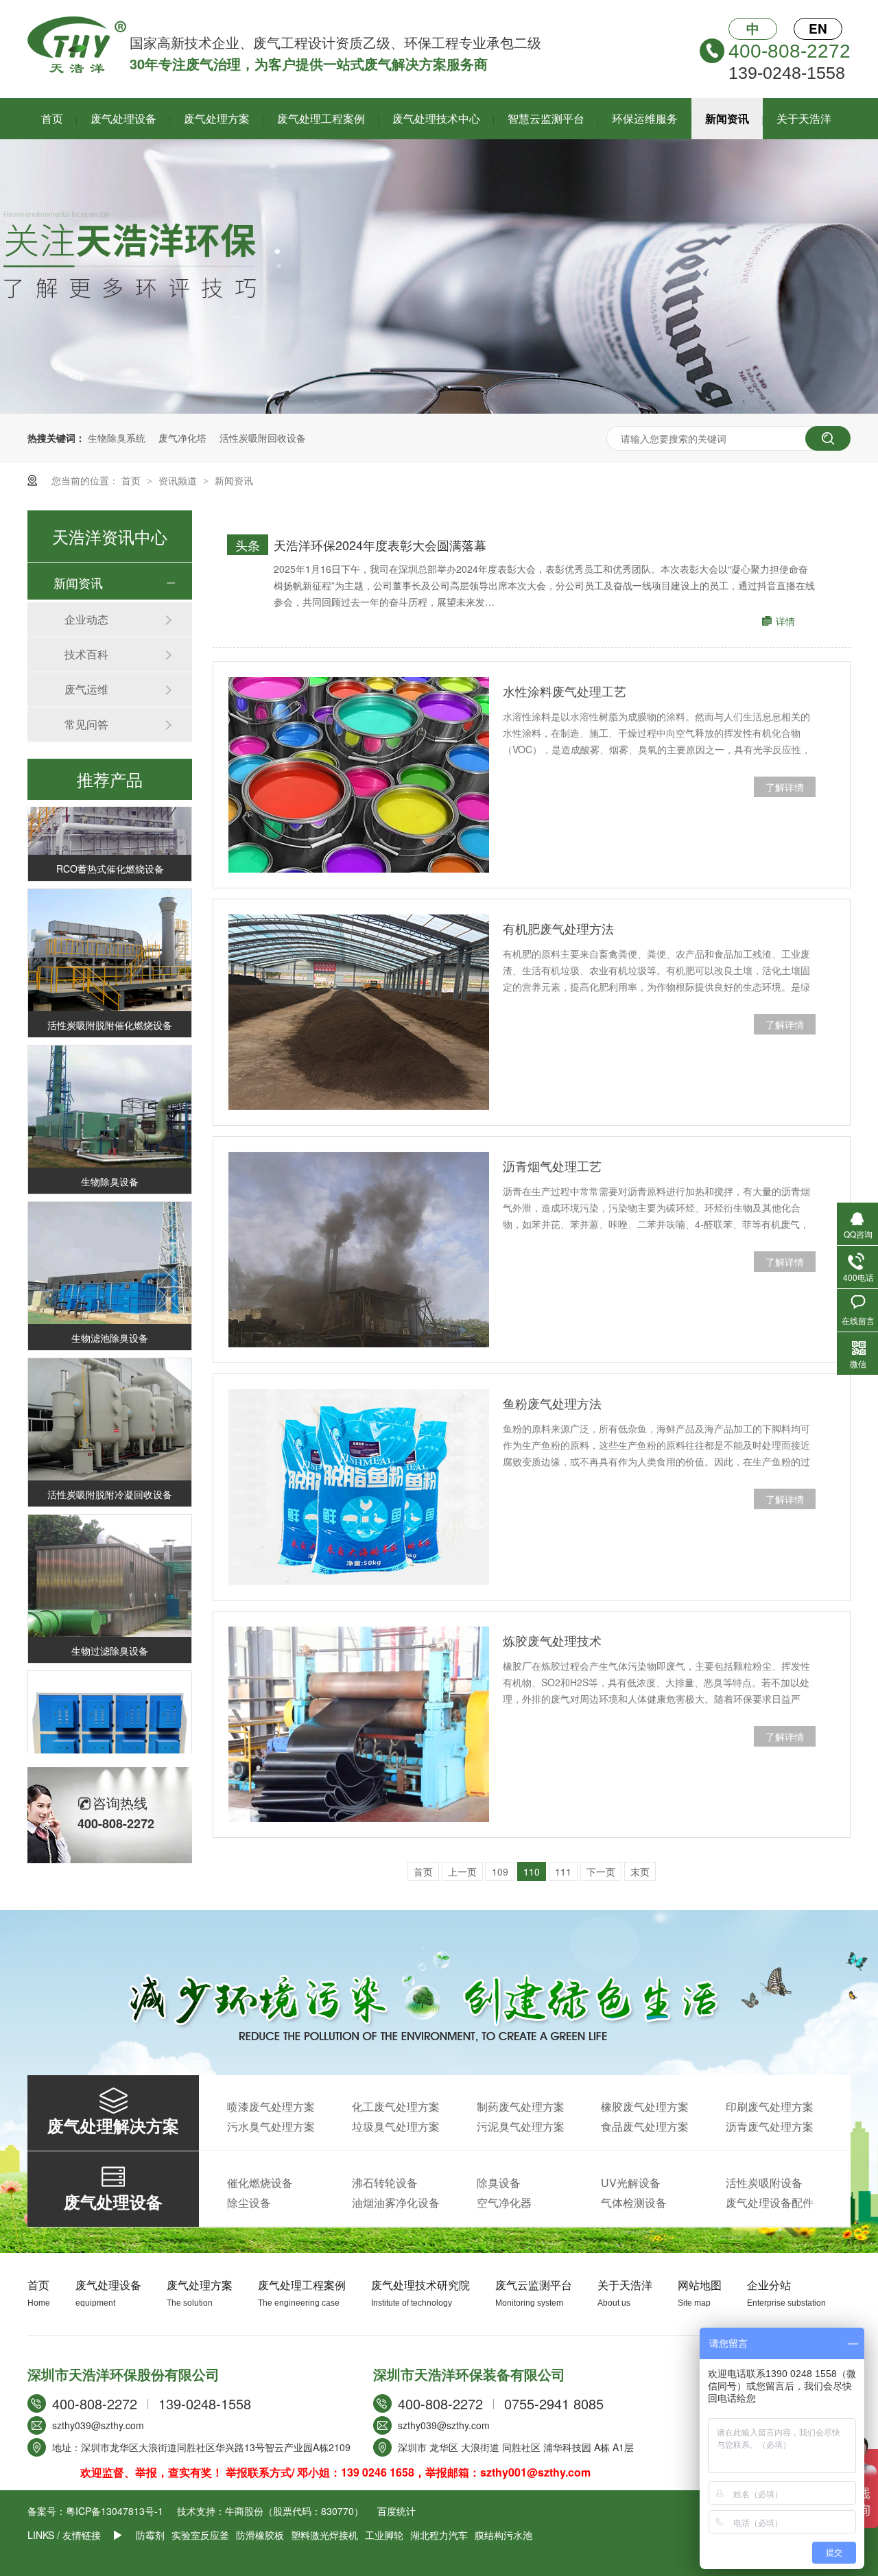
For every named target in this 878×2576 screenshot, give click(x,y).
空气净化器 (504, 2202)
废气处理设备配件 (770, 2202)
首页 (52, 118)
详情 (785, 621)
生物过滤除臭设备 (110, 1631)
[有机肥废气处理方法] (359, 1012)
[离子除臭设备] (110, 1713)
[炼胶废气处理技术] (359, 1724)
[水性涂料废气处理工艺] (359, 775)
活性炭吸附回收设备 (263, 438)
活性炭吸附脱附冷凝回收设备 (110, 1475)
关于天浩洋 (804, 118)
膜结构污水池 (503, 2535)
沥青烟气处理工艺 (552, 1166)
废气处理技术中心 (436, 118)
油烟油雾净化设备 (396, 2202)
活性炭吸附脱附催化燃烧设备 (110, 1006)
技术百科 (86, 654)
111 (563, 1871)
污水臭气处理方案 (271, 2126)
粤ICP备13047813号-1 (115, 2511)
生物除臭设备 (110, 1162)
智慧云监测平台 (546, 118)
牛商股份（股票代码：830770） (294, 2511)
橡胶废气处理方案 (645, 2106)
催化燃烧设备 (260, 2183)
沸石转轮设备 (385, 2183)
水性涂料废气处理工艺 (565, 691)
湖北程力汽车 (439, 2535)
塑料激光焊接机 (324, 2535)
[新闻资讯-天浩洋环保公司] (77, 69)
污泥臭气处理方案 (521, 2126)
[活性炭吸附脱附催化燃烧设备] (110, 931)
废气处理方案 (217, 118)
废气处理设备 (123, 118)
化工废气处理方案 (396, 2106)
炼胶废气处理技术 (552, 1640)
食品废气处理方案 (645, 2126)
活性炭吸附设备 (764, 2183)
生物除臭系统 (117, 438)
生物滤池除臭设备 (110, 1319)
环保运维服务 (645, 118)
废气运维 (86, 689)
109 (500, 1871)
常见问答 (86, 724)
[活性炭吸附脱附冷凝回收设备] (110, 1401)
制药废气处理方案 (521, 2106)
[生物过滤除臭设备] (110, 1557)
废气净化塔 (182, 438)
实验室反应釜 (200, 2535)
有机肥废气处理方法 (558, 928)
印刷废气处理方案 (770, 2106)
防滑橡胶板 (260, 2535)
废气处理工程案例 (321, 118)
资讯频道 (179, 480)
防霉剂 (150, 2535)
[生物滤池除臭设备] (110, 1244)
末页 (640, 1871)
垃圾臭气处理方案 (396, 2126)
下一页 (601, 1871)
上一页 (462, 1871)
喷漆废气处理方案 (271, 2106)
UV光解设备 (631, 2183)
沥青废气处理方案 (770, 2126)
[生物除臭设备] (110, 1088)
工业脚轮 (384, 2535)
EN (818, 28)
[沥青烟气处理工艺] (359, 1250)
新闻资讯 (727, 118)
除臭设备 (499, 2183)
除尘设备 (249, 2202)
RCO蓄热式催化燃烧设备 (110, 849)
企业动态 (86, 619)
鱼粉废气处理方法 (552, 1403)
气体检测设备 (634, 2202)
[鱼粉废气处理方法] (359, 1487)
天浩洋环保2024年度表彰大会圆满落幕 (380, 545)
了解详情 (785, 787)
